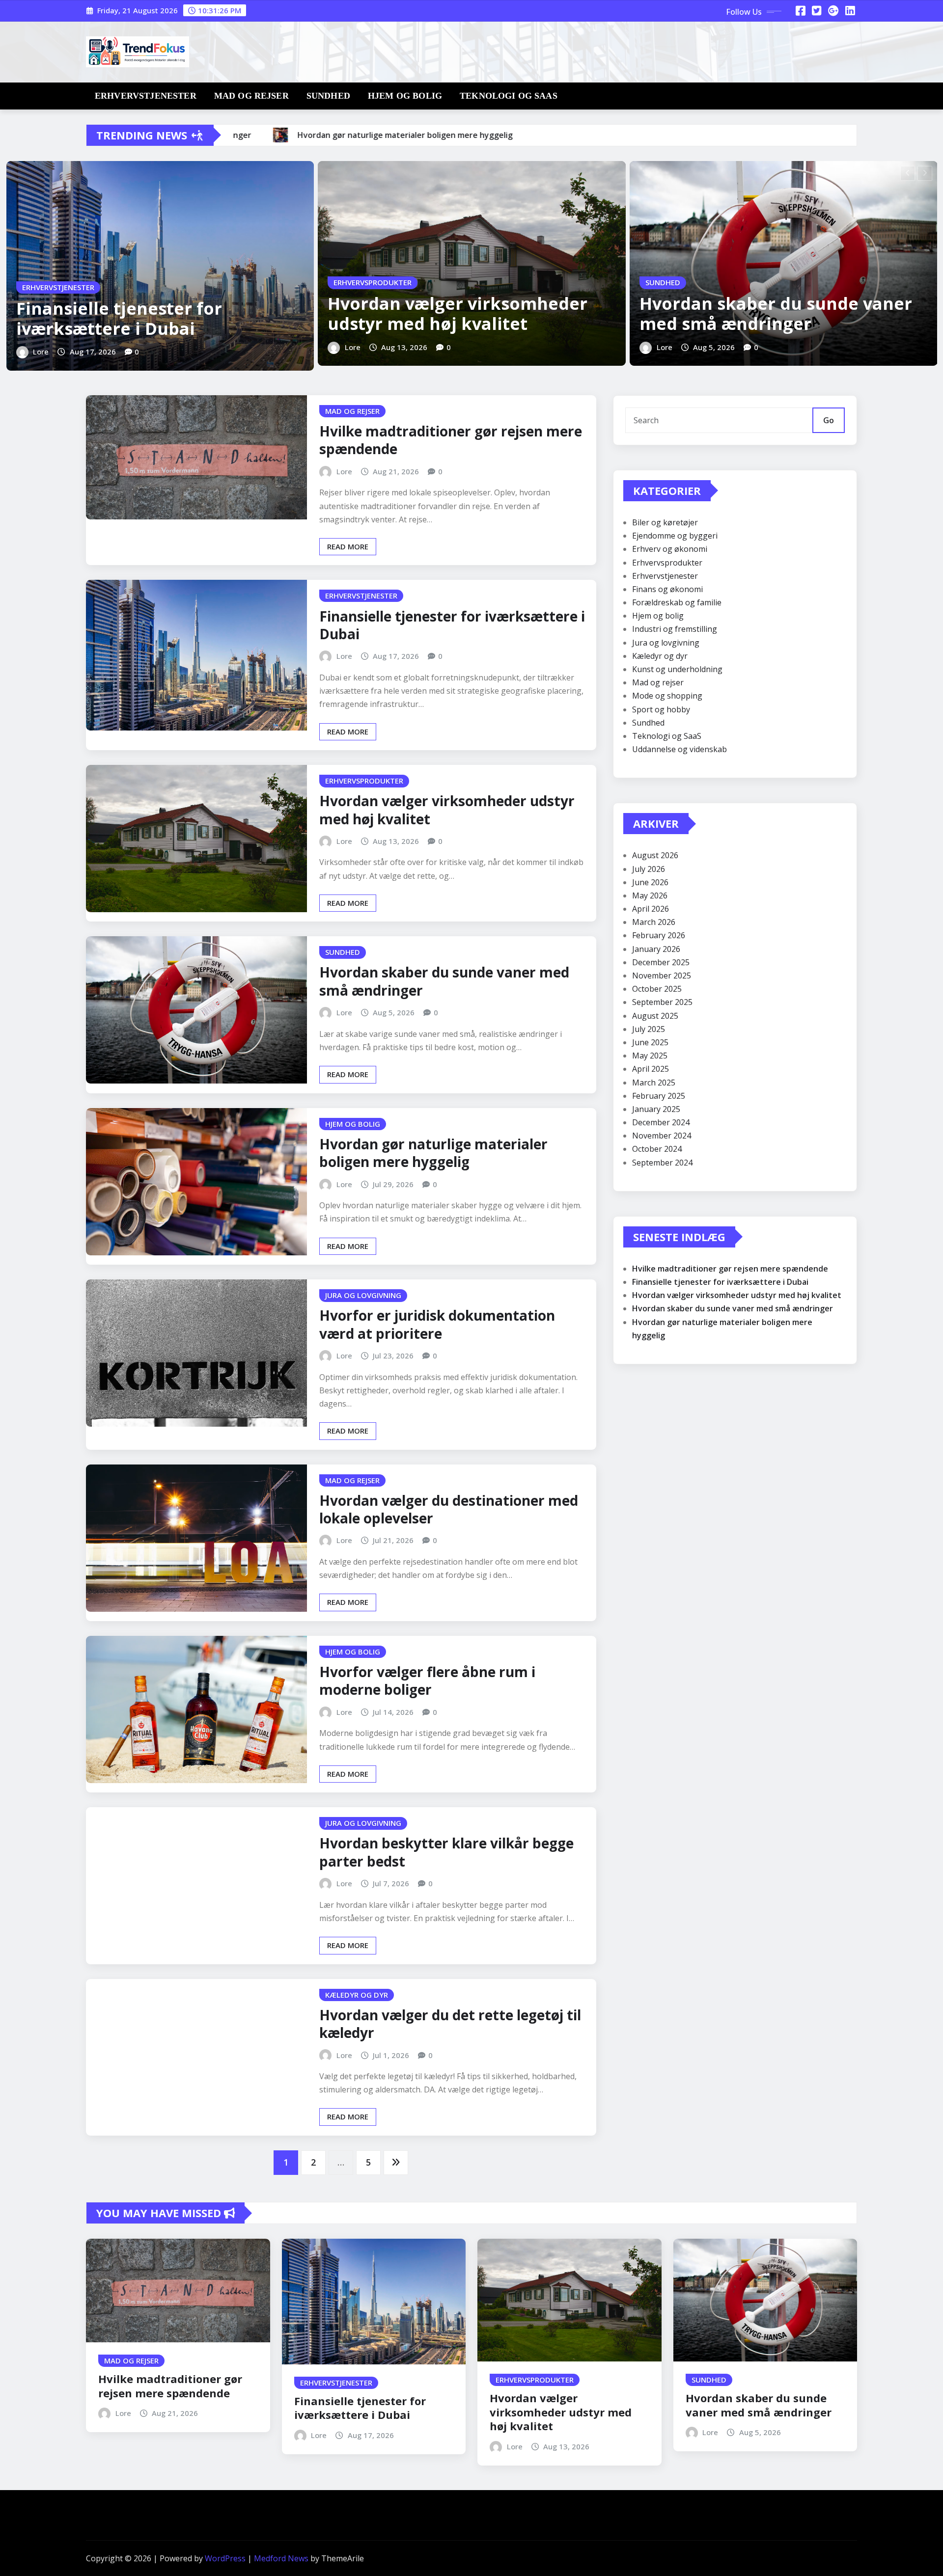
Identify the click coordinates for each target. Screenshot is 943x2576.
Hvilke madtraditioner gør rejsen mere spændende (451, 440)
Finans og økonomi (667, 589)
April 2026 (651, 909)
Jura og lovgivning (666, 643)
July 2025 (649, 1029)
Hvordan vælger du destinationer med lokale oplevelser (449, 1509)
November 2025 (662, 976)
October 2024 (657, 1149)
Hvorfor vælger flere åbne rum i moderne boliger (427, 1681)
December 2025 (661, 962)
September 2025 (662, 1002)
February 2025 (659, 1096)
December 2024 (661, 1122)
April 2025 (651, 1069)
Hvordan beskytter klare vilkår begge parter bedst (446, 1852)
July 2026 (649, 869)
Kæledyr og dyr (660, 656)
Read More (348, 546)
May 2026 (650, 895)
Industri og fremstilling (675, 629)
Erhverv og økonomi (670, 549)
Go (829, 420)
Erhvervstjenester (146, 96)
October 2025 (657, 989)
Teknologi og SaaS (509, 96)
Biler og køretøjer (665, 522)
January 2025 (656, 1109)
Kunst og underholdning (677, 669)
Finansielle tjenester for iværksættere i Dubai (119, 318)
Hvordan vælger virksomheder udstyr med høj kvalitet (458, 313)
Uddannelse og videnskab (680, 749)
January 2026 (656, 949)
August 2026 (655, 855)
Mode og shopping (667, 696)
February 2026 (659, 935)
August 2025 (655, 1016)
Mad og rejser (251, 96)
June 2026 (650, 882)
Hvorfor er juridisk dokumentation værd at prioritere (437, 1324)
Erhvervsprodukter (667, 563)
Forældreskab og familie (677, 602)
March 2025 (654, 1083)
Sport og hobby (661, 709)
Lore (41, 352)
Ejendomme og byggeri (675, 536)
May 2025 (650, 1056)
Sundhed (328, 96)
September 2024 (662, 1163)
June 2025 (650, 1042)
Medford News (281, 2558)
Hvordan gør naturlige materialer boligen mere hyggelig (433, 1153)
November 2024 (662, 1136)
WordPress (225, 2558)
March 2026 (654, 922)
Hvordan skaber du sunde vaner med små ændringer (776, 313)
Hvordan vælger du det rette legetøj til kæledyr (450, 2024)
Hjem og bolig (405, 96)
